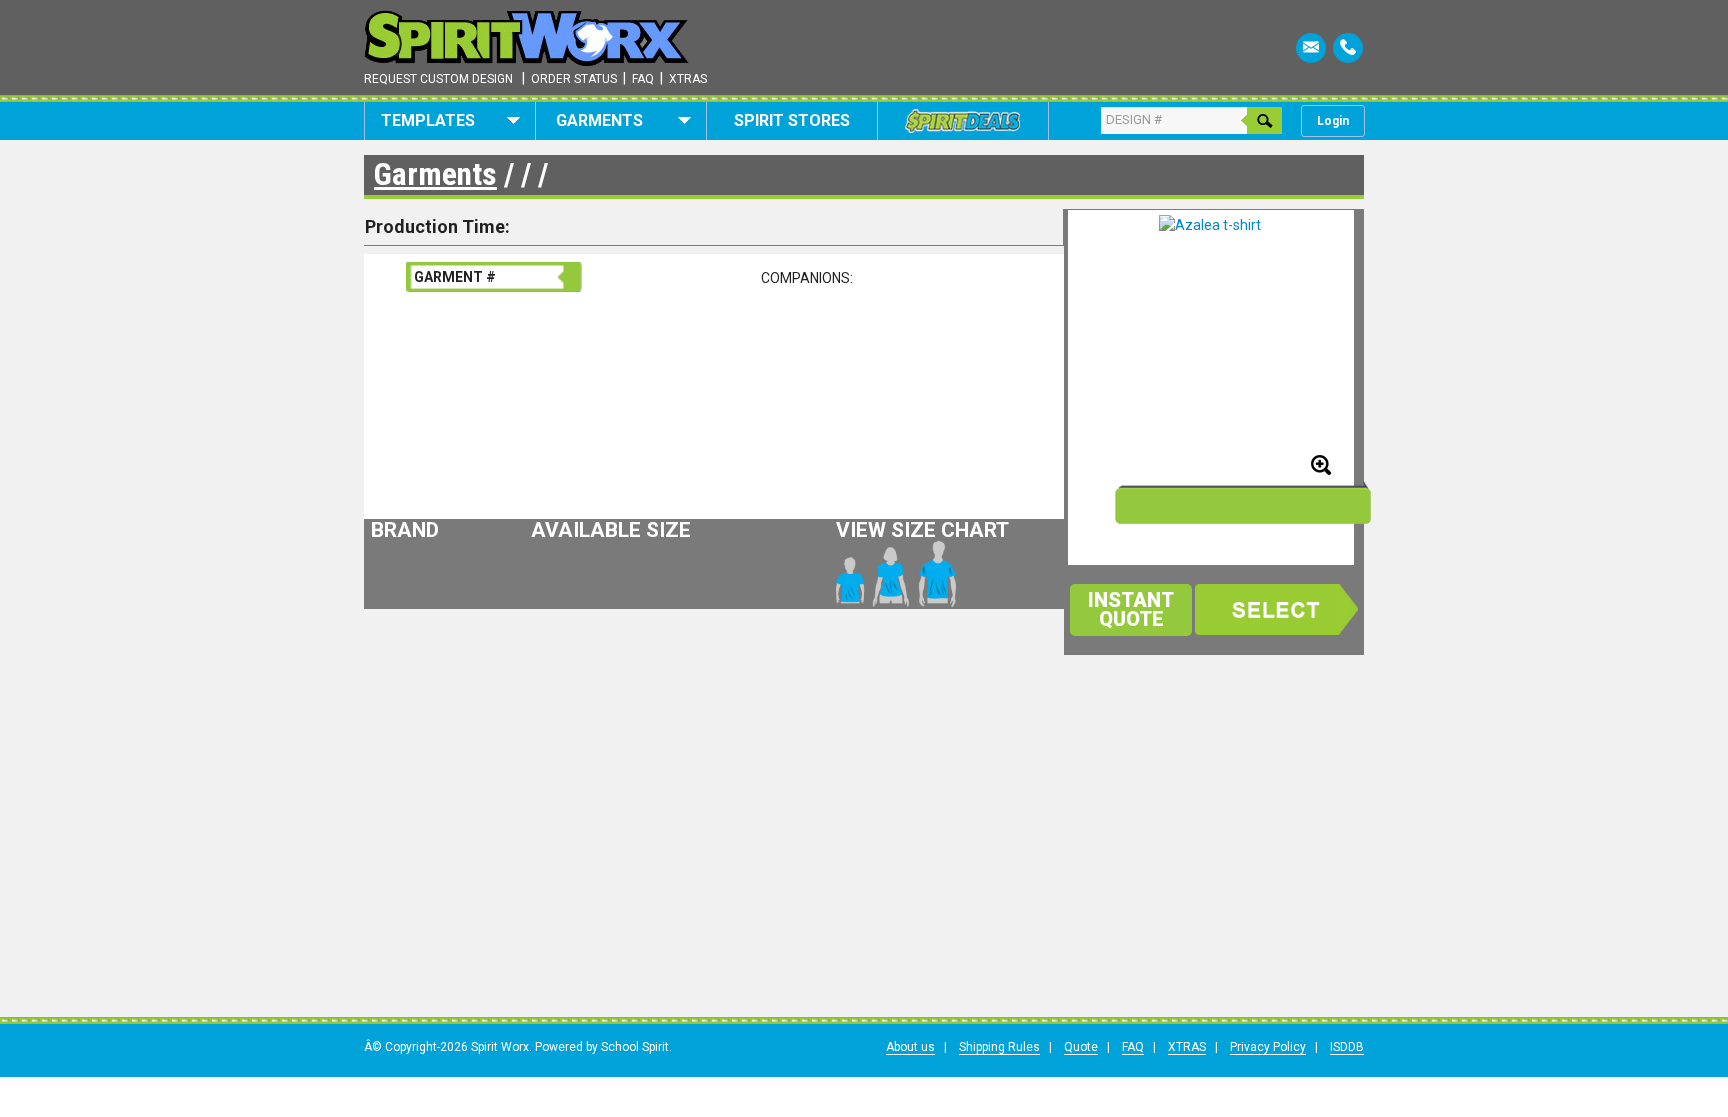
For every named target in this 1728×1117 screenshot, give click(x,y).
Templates (428, 120)
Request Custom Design (438, 79)
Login (1333, 121)
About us (910, 1047)
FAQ (1133, 1047)
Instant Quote (1131, 609)
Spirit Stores (792, 120)
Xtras (688, 79)
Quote (1081, 1047)
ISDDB (1347, 1047)
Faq (643, 79)
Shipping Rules (999, 1047)
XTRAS (1187, 1047)
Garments (599, 120)
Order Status (574, 79)
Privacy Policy (1268, 1047)
